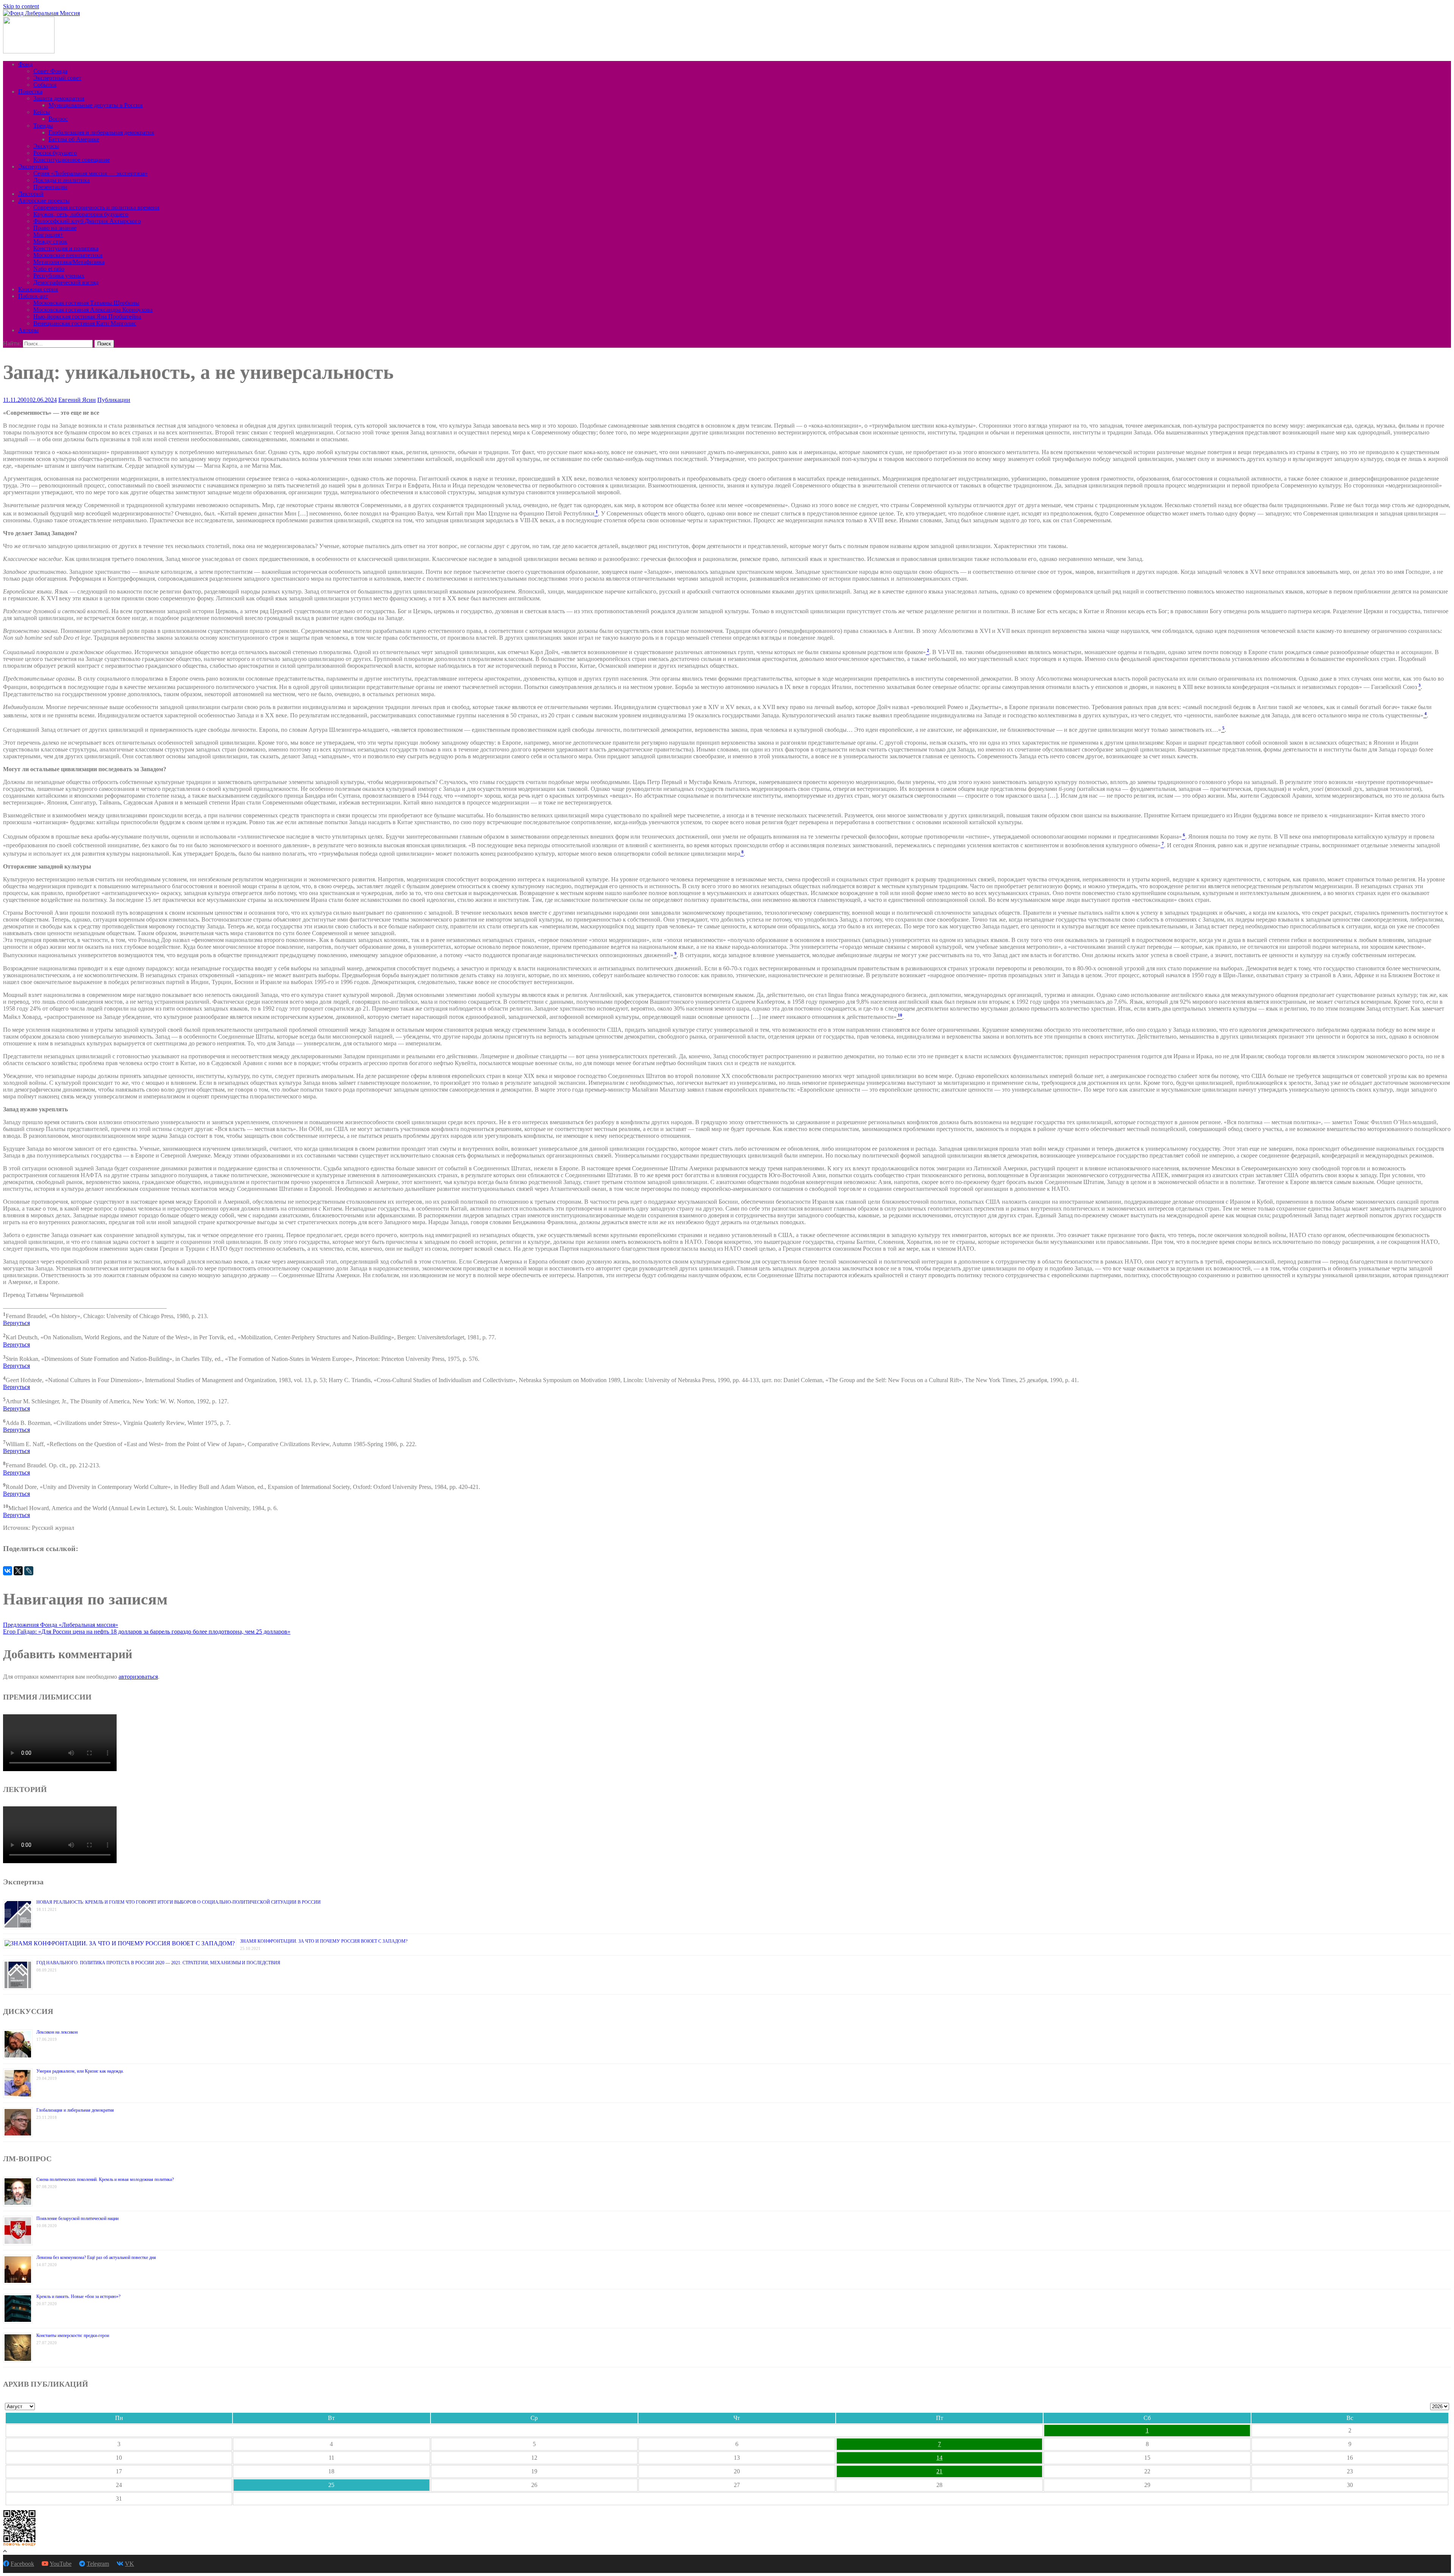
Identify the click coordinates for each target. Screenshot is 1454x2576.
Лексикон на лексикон (57, 2032)
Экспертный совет (57, 78)
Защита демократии (59, 98)
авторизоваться (138, 1677)
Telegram (98, 2564)
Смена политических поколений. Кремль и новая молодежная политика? (105, 2179)
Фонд (25, 64)
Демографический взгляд (66, 282)
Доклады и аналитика (62, 180)
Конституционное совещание (72, 160)
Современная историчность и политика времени (96, 207)
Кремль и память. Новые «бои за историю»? (78, 2296)
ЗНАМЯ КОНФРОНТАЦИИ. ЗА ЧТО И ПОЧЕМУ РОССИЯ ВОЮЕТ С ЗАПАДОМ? (324, 1941)
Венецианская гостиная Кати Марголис (85, 323)
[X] (18, 1571)
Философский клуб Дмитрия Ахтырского (87, 221)
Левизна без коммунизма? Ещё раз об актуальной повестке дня (96, 2257)
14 (939, 2458)
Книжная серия (38, 289)
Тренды (43, 126)
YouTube (61, 2564)
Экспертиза (33, 166)
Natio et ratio (49, 269)
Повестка (30, 91)
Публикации (114, 400)
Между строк (50, 241)
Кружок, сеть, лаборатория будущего (81, 214)
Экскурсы (46, 146)
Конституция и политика (66, 248)
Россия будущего (55, 153)
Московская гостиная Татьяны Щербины (86, 303)
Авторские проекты (44, 201)
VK (129, 2564)
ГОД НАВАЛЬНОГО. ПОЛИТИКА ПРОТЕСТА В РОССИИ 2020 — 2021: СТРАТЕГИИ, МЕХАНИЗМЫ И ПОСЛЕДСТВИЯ (158, 1963)
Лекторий (31, 194)
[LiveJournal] (29, 1571)
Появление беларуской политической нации (77, 2218)
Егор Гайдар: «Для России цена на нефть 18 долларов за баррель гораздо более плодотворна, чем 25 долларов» (147, 1632)
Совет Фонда (50, 71)
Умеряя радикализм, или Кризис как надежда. (80, 2071)
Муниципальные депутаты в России (96, 105)
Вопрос (58, 119)
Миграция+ (48, 235)
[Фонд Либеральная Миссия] (41, 13)
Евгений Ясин (77, 400)
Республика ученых (59, 276)
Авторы (28, 330)
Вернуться (16, 1323)
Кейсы (42, 112)
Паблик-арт (33, 296)
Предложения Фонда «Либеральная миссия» (61, 1625)
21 (939, 2471)
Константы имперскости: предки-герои (73, 2335)
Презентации (50, 187)
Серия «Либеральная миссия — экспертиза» (90, 173)
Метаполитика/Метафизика (69, 262)
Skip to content (21, 6)
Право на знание (55, 228)
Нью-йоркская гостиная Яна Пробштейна (87, 316)
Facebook (22, 2564)
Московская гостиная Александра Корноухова (93, 310)
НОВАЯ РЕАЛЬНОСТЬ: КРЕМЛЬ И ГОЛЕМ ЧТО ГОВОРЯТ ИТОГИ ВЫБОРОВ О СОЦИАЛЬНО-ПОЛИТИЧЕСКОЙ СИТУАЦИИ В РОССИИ (179, 1902)
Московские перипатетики (68, 255)
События (45, 85)
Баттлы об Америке (74, 139)
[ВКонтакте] (8, 1571)
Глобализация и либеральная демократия (101, 132)
